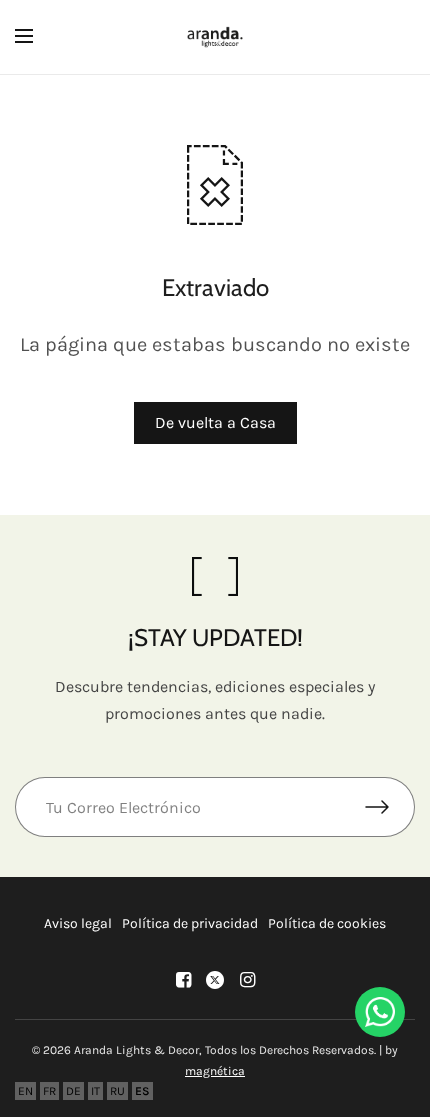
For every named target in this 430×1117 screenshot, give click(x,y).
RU (117, 1091)
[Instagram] (247, 980)
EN (25, 1091)
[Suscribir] (390, 807)
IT (95, 1091)
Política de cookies (327, 923)
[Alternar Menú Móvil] (37, 37)
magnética (215, 1071)
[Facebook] (183, 980)
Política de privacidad (190, 923)
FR (49, 1091)
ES (142, 1091)
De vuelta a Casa (215, 422)
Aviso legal (78, 923)
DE (73, 1091)
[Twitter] (215, 980)
